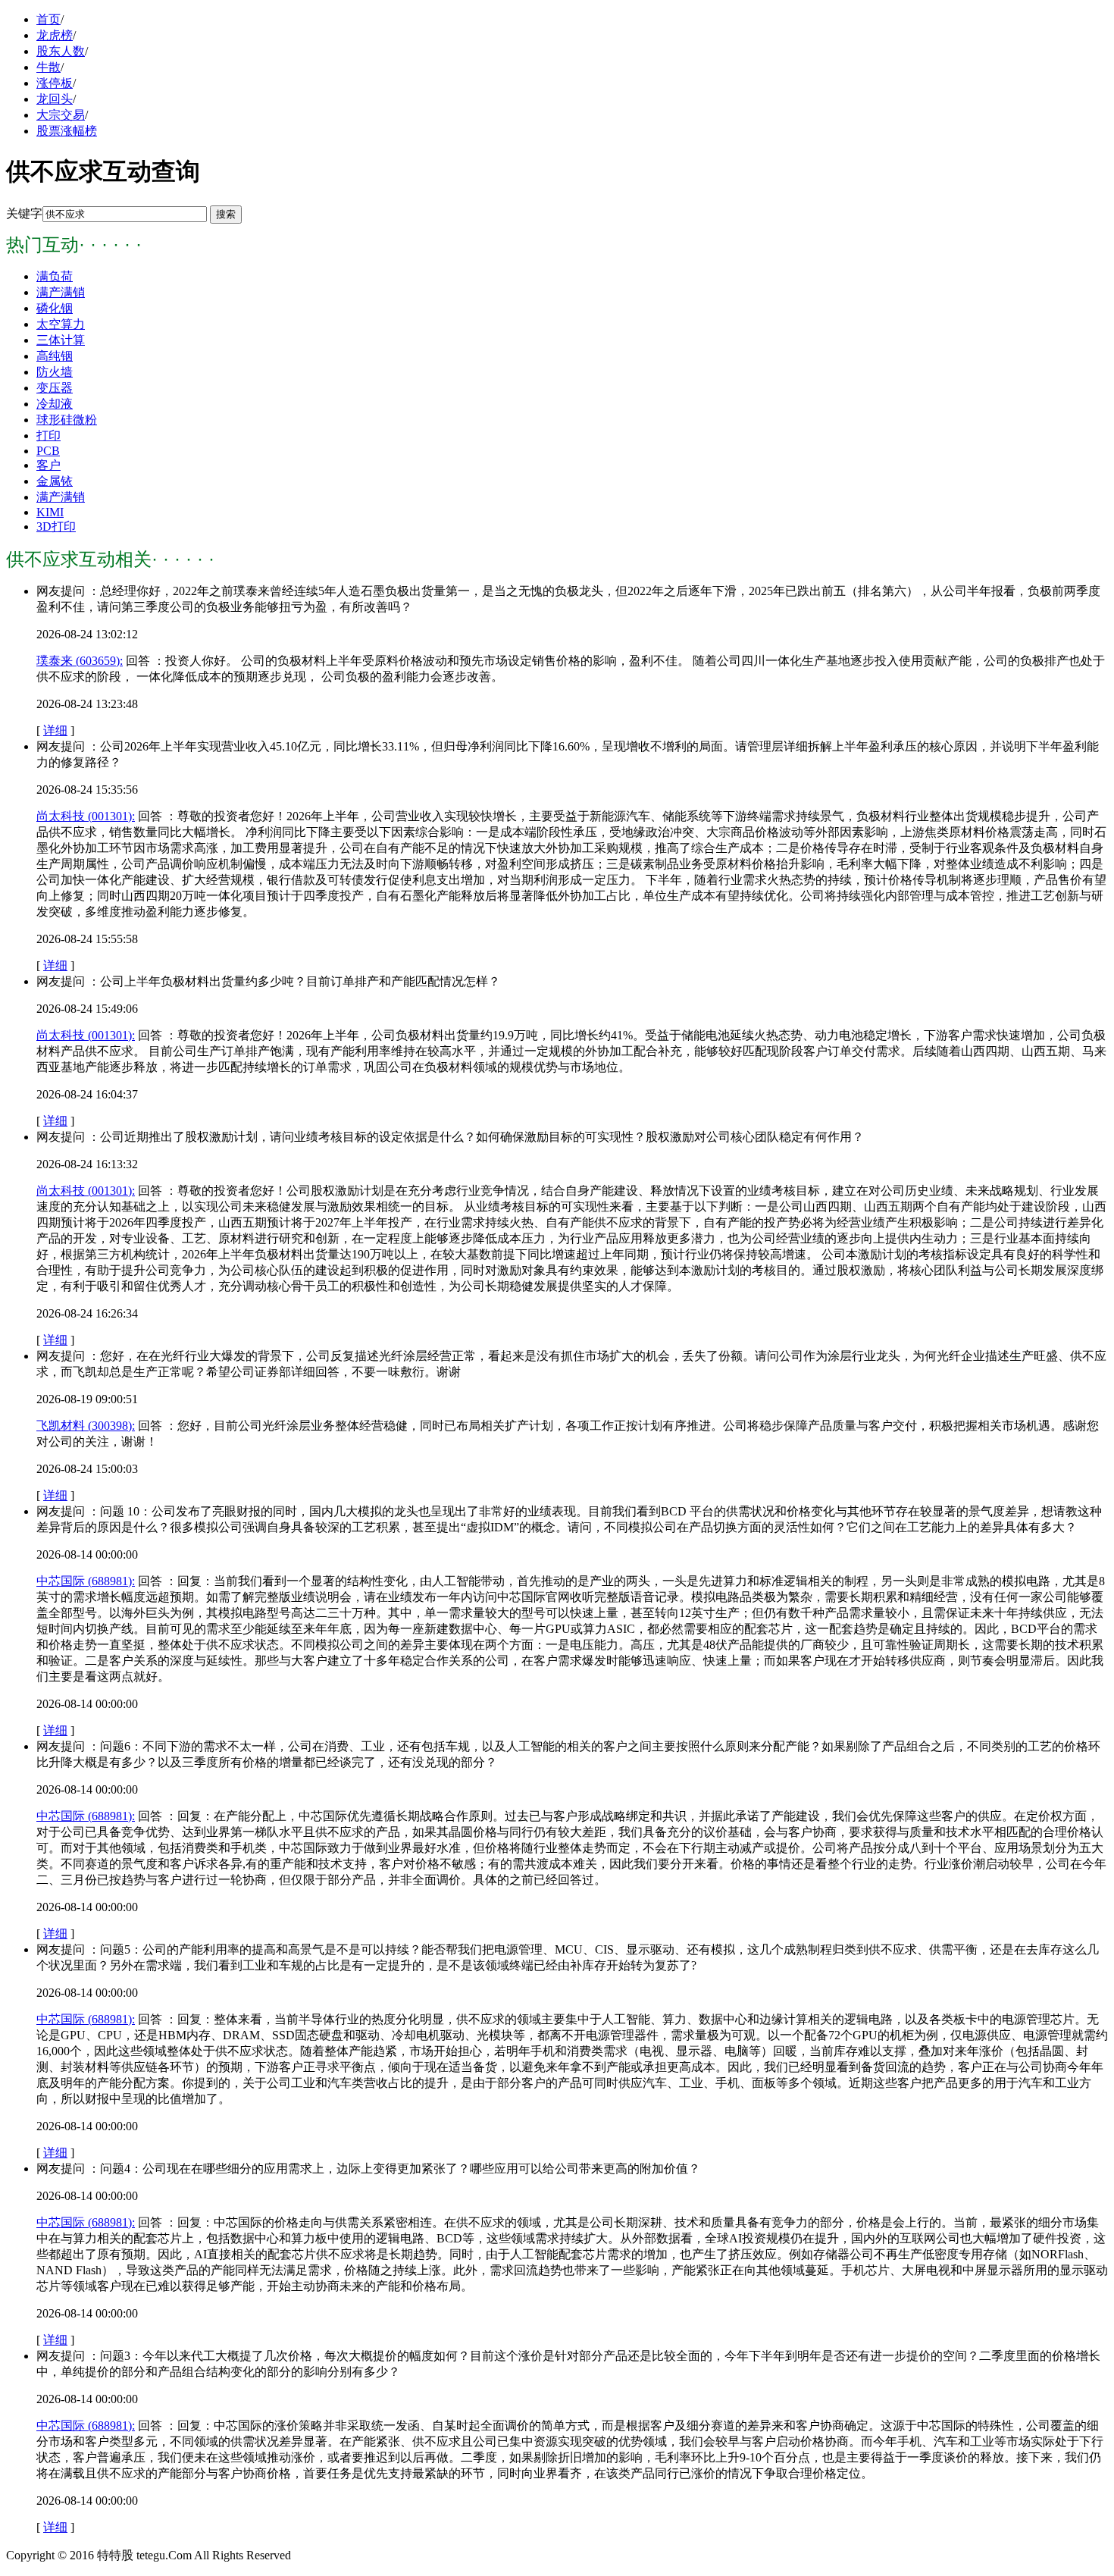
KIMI (50, 512)
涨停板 (55, 83)
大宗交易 (61, 115)
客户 (49, 465)
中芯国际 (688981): (86, 1581)
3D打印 (56, 526)
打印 (49, 436)
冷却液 (55, 404)
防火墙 (55, 372)
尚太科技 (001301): (86, 816)
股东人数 (61, 51)
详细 (55, 730)
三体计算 (61, 340)
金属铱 (55, 481)
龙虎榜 (55, 35)
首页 (49, 19)
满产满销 (61, 292)
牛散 (49, 67)
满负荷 (55, 276)
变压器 (55, 388)
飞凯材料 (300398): (86, 1426)
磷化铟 (55, 308)
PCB (48, 451)
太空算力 (61, 324)
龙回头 (55, 99)
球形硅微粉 (67, 420)
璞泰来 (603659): (80, 661)
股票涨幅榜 (67, 131)
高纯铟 (55, 356)
